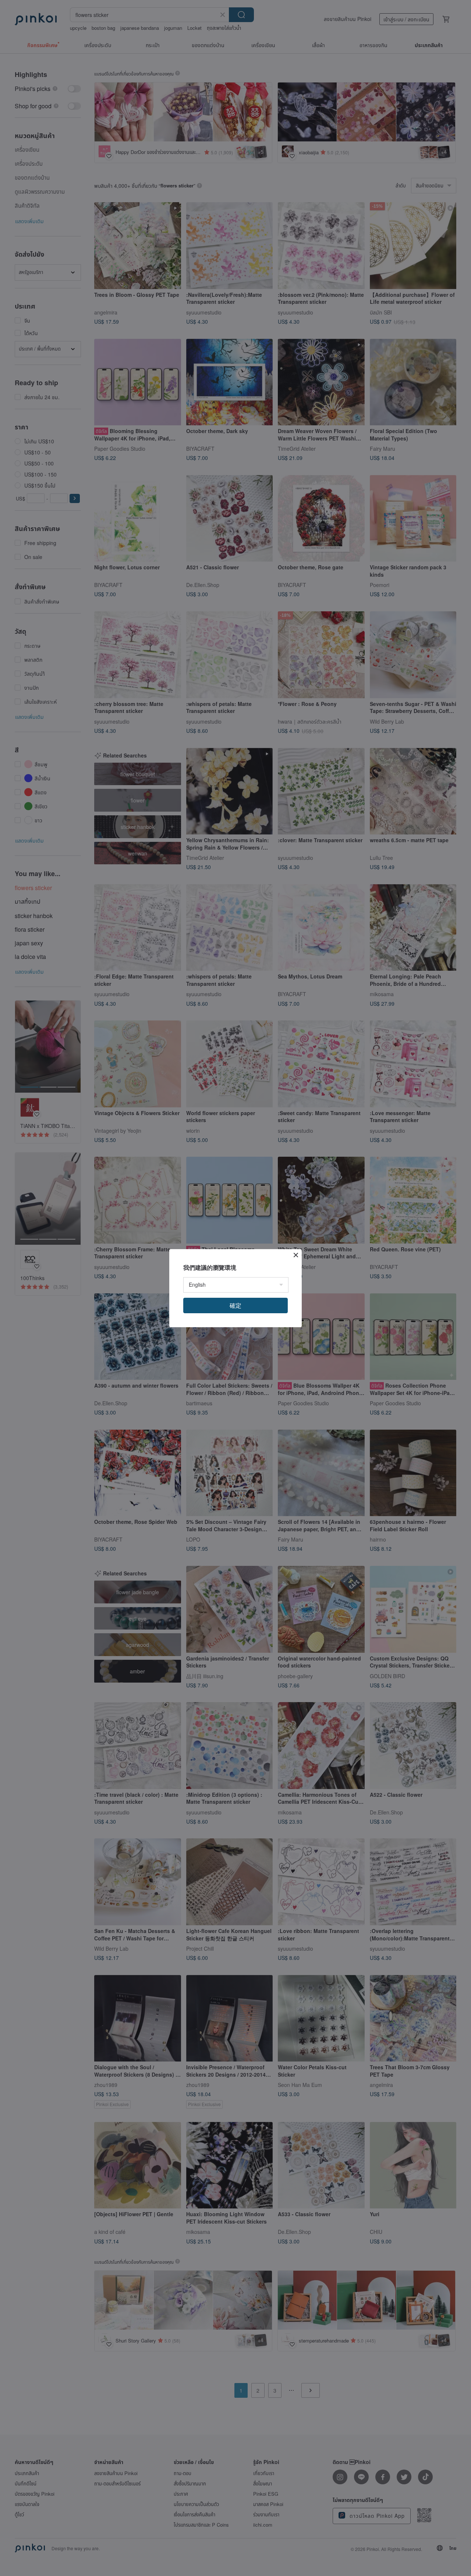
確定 (235, 1305)
